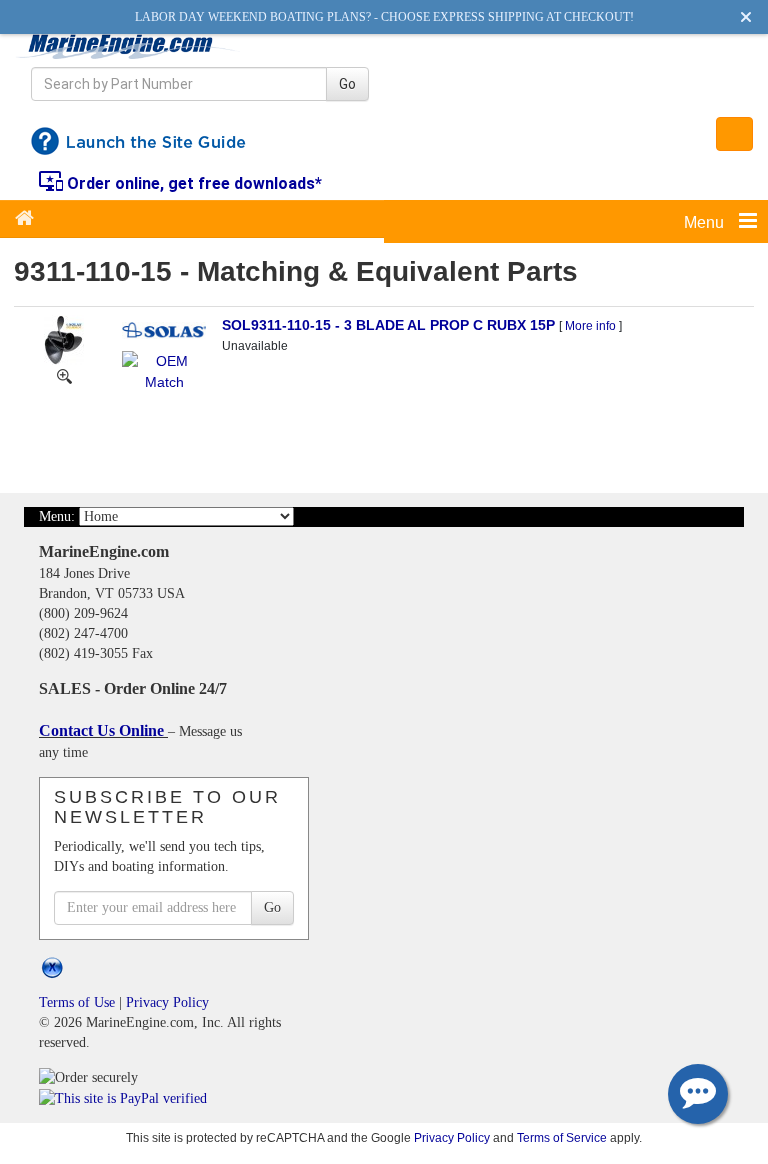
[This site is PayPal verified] (126, 1097)
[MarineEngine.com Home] (128, 46)
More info (590, 326)
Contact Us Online (103, 730)
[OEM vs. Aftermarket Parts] (164, 370)
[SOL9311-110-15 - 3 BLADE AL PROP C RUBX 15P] (64, 339)
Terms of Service (562, 1137)
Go (347, 84)
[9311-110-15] (64, 375)
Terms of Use (77, 1002)
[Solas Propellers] (164, 329)
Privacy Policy (167, 1002)
